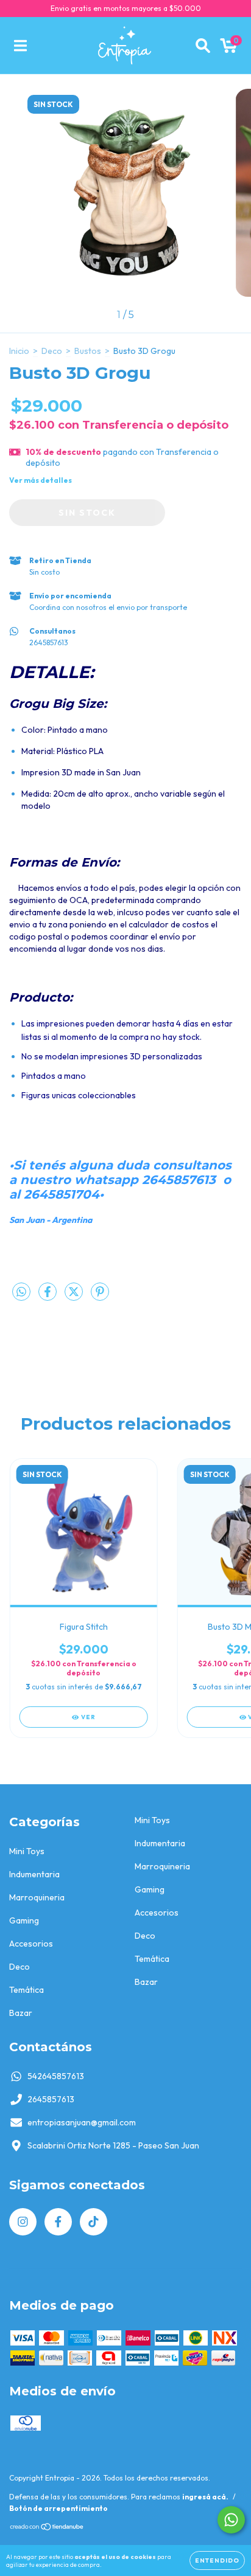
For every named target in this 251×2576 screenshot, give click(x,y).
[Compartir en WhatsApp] (21, 1292)
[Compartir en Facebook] (48, 1297)
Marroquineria (37, 1897)
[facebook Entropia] (58, 2222)
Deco (52, 351)
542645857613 (56, 2076)
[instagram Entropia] (23, 2222)
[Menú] (20, 46)
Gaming (24, 1920)
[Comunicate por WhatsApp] (231, 2520)
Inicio (19, 351)
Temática (27, 1990)
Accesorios (31, 1944)
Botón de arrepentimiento (58, 2508)
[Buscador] (203, 46)
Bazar (21, 2013)
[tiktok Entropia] (94, 2222)
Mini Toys (27, 1851)
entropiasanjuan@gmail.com (82, 2122)
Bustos (88, 351)
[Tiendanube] (47, 2528)
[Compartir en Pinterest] (100, 1297)
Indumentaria (34, 1874)
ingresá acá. (205, 2497)
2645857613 (51, 2099)
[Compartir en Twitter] (75, 1297)
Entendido (217, 2560)
